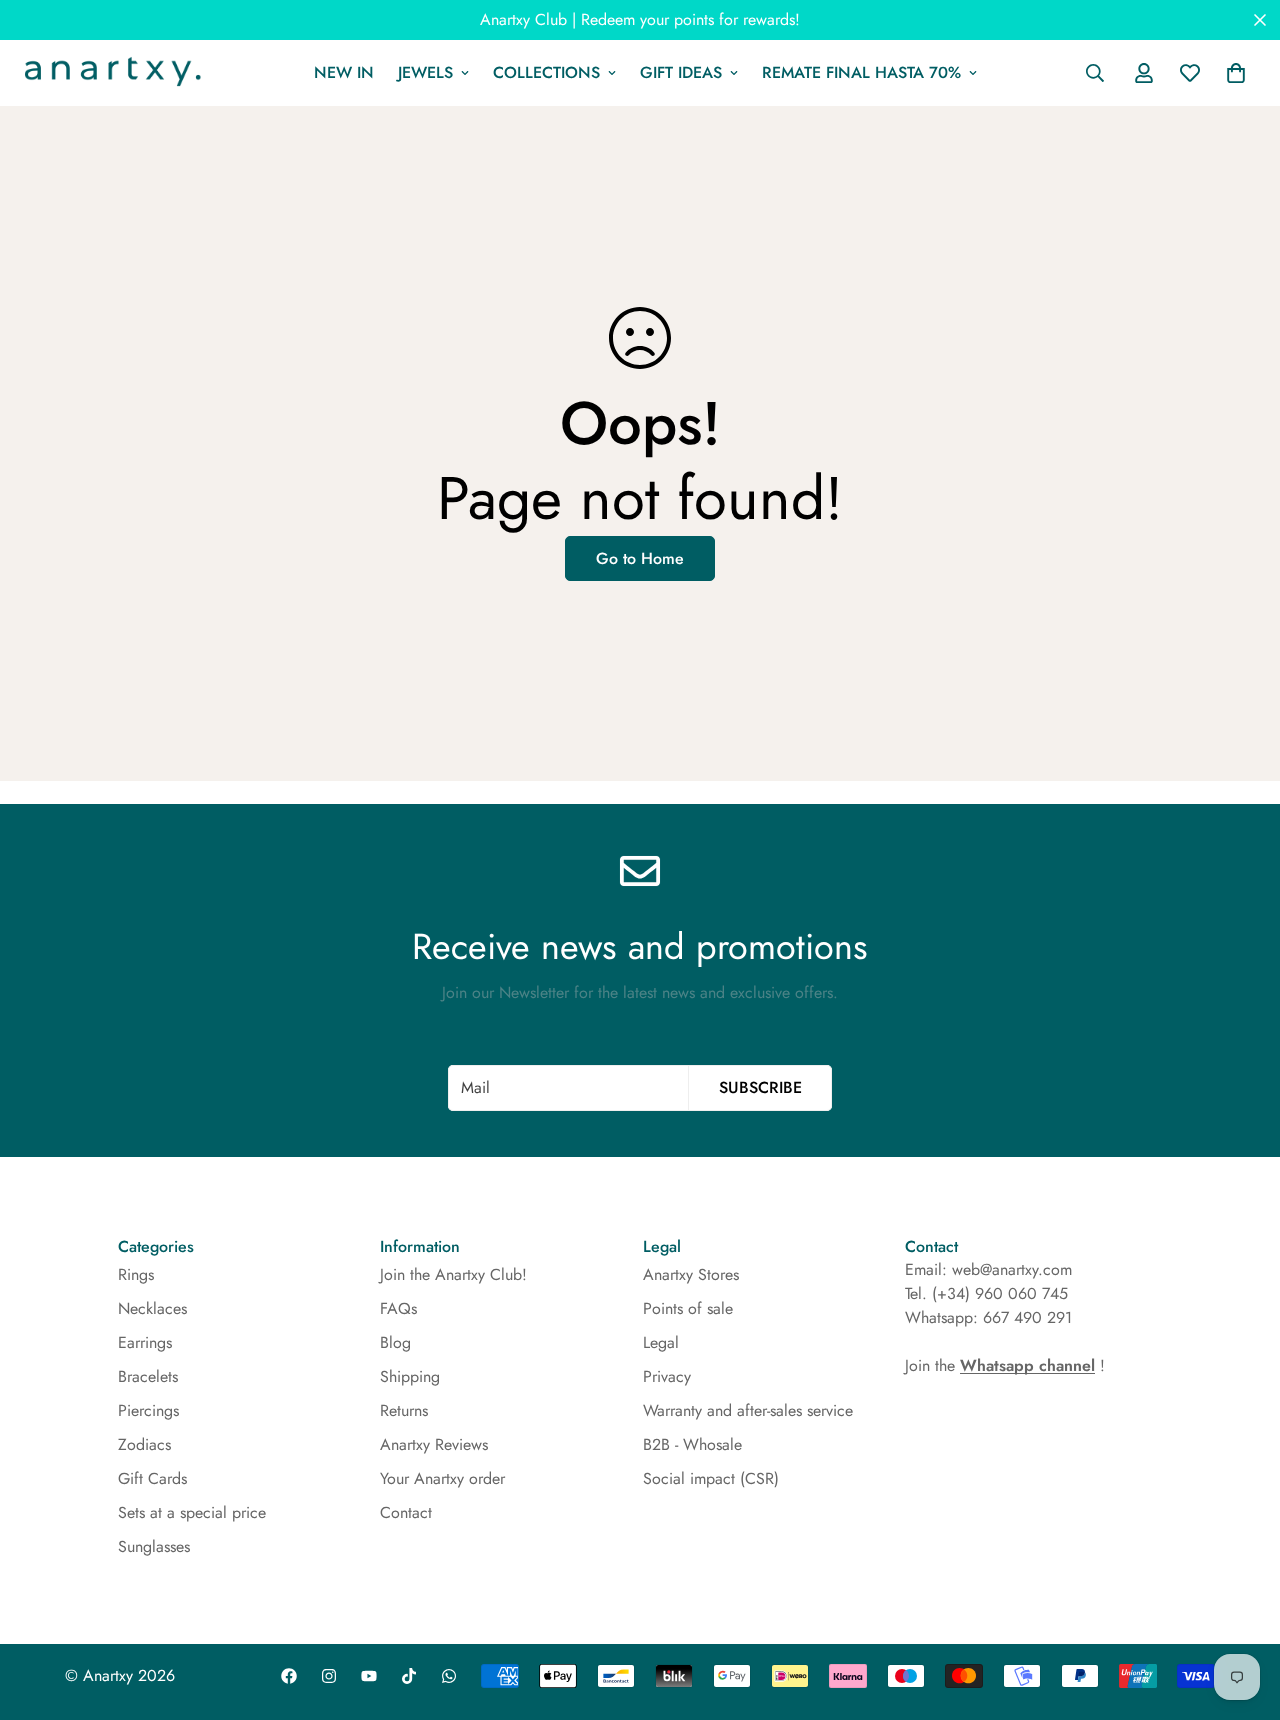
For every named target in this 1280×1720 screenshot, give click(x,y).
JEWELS (425, 72)
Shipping (410, 1376)
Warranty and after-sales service (748, 1410)
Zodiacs (144, 1444)
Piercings (148, 1410)
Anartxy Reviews (434, 1444)
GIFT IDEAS (681, 72)
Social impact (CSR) (711, 1478)
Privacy (667, 1376)
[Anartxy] (110, 73)
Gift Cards (152, 1478)
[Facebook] (289, 1676)
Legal (661, 1342)
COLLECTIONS (546, 72)
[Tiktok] (409, 1676)
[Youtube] (369, 1676)
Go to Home (640, 558)
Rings (136, 1274)
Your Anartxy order (442, 1478)
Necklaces (152, 1308)
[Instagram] (329, 1676)
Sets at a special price (192, 1512)
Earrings (145, 1342)
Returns (404, 1410)
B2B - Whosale (692, 1444)
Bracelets (148, 1376)
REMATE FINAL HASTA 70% (861, 72)
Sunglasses (154, 1546)
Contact (406, 1512)
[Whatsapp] (449, 1676)
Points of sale (688, 1308)
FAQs (398, 1308)
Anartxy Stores (691, 1274)
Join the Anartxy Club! (453, 1274)
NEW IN (344, 72)
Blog (395, 1342)
